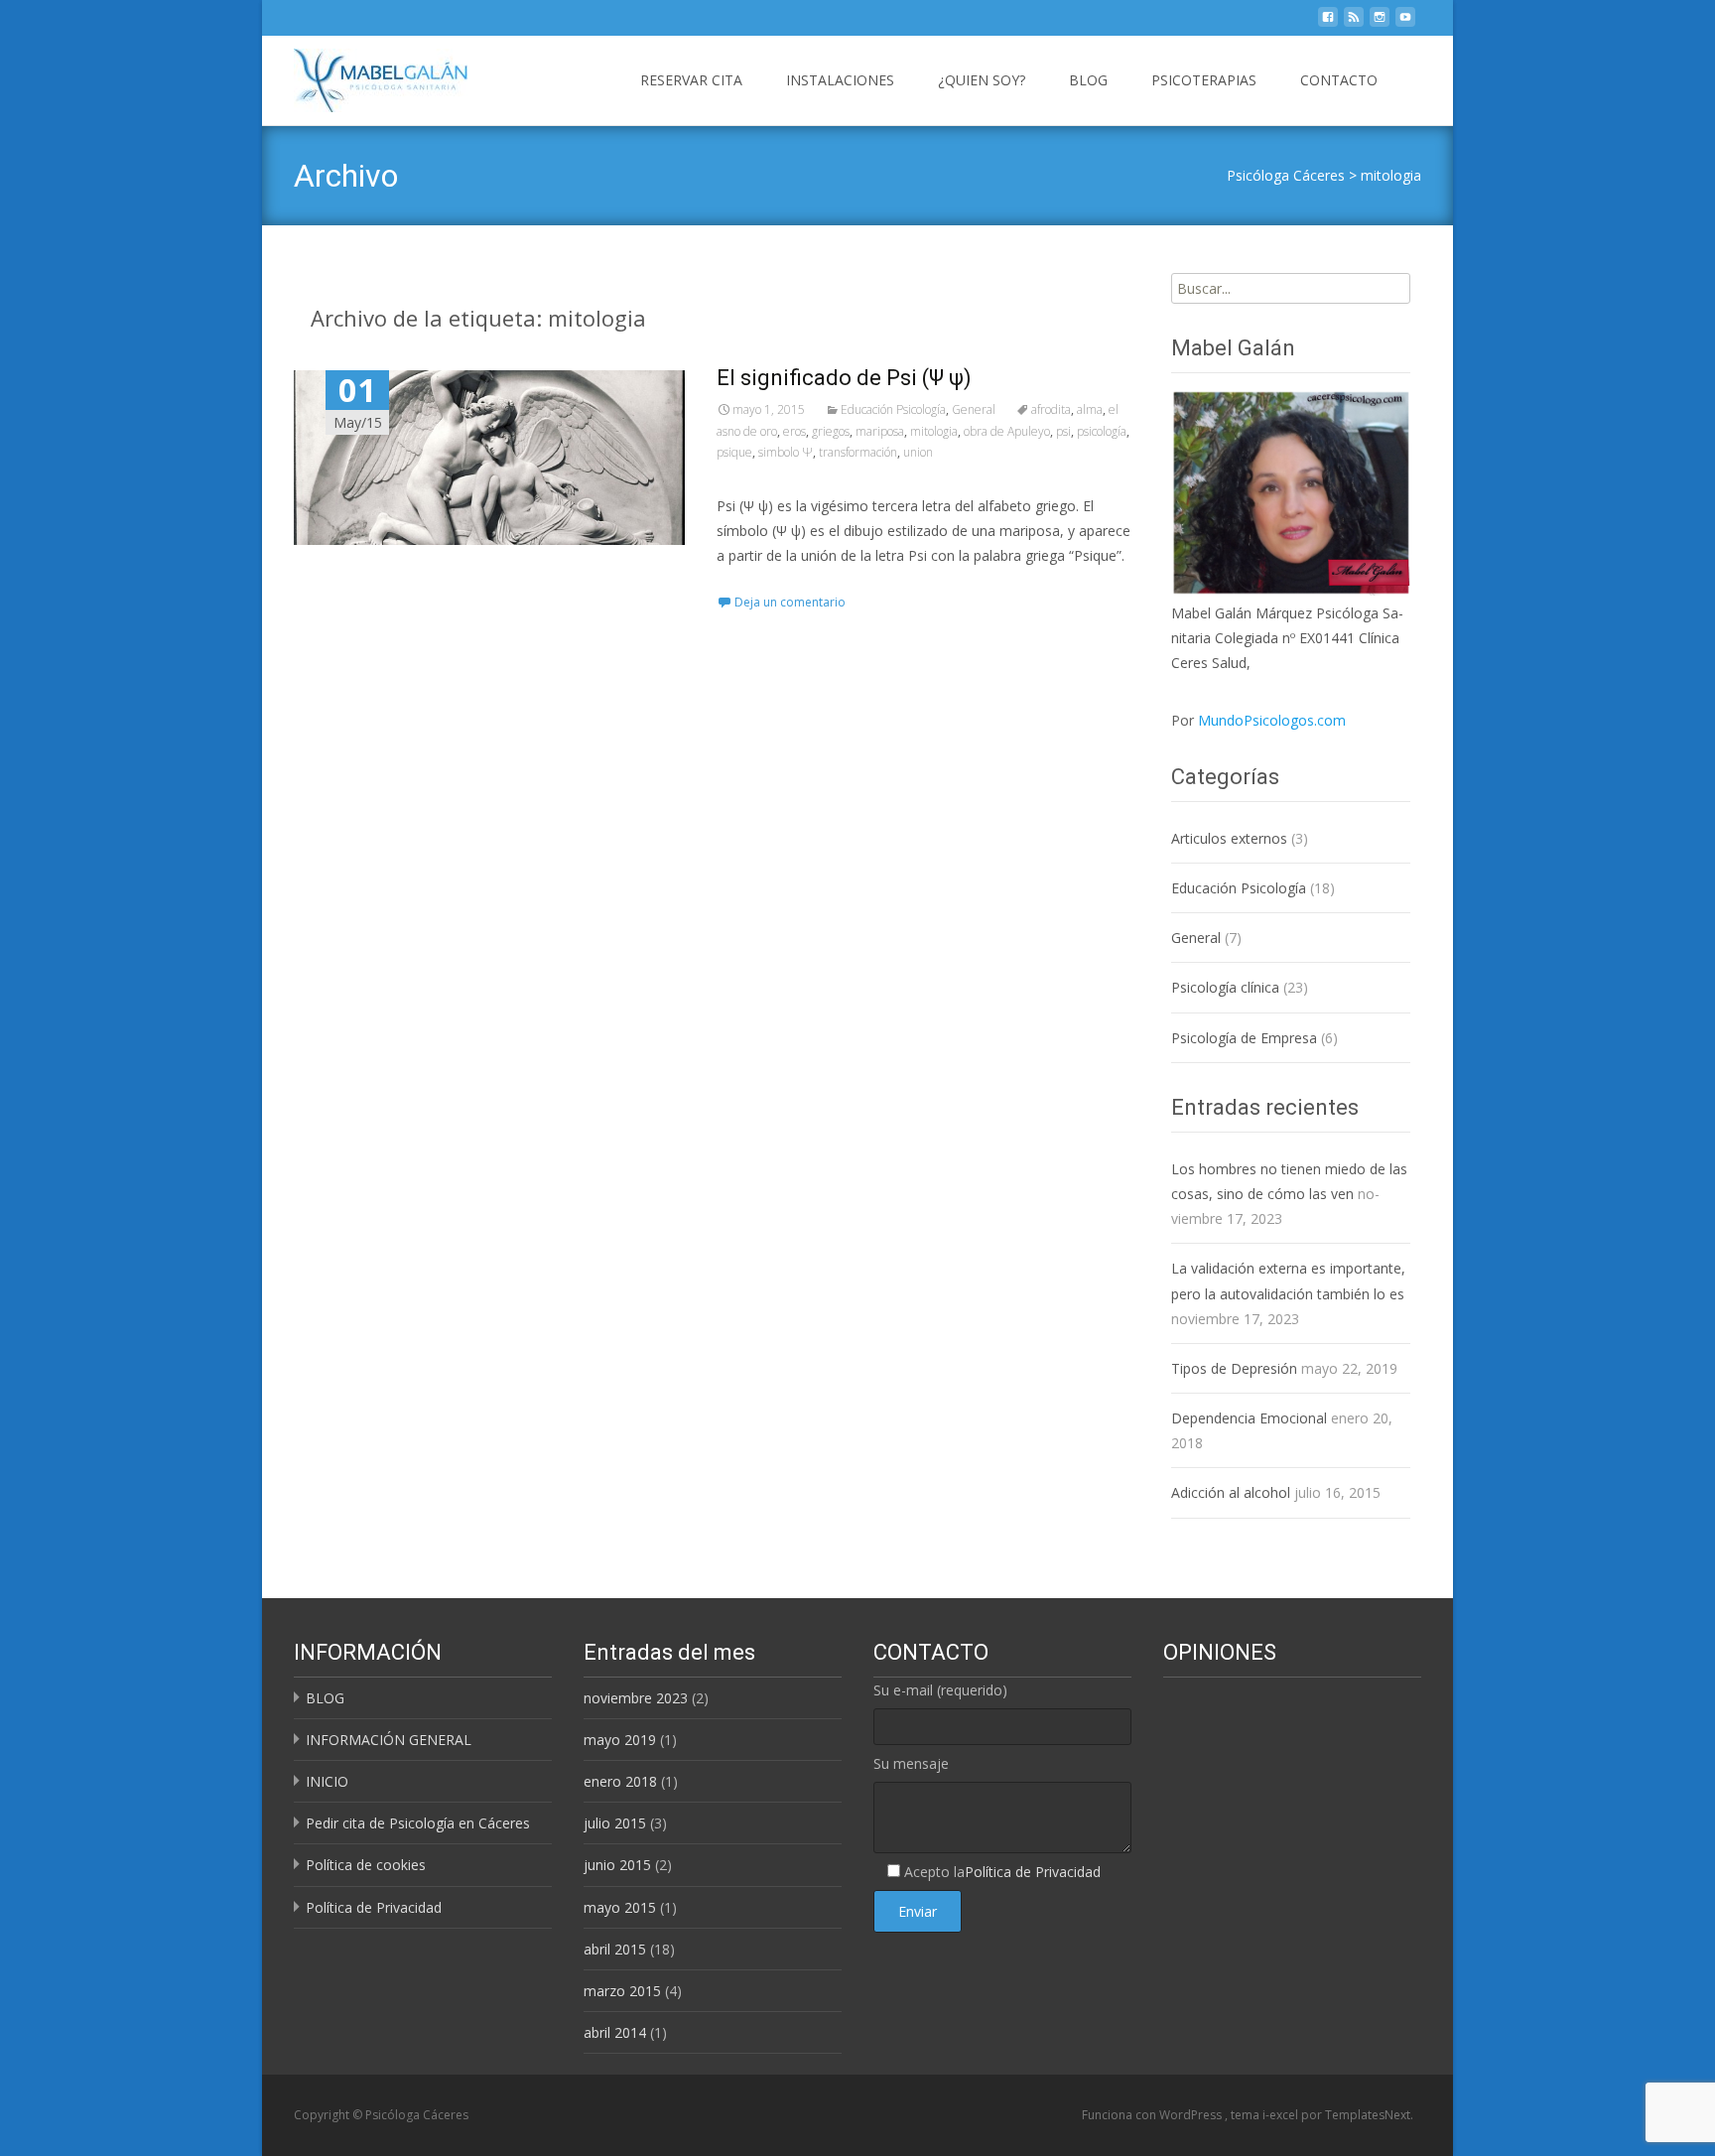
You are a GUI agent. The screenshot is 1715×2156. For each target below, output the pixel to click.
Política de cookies (366, 1865)
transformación (858, 452)
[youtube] (1405, 22)
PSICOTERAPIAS (1204, 80)
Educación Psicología (893, 409)
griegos (831, 431)
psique (734, 452)
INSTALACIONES (840, 80)
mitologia (1391, 175)
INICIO (327, 1781)
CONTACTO (1339, 80)
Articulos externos (1229, 838)
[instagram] (1380, 22)
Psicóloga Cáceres (1286, 175)
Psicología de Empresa (1244, 1038)
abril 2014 (615, 2032)
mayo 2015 (620, 1907)
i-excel (1282, 2115)
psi (1063, 431)
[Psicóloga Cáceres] (365, 75)
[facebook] (1328, 22)
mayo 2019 (620, 1740)
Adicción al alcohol (1231, 1492)
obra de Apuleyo (1007, 431)
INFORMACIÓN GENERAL (389, 1740)
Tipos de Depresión (1234, 1368)
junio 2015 (617, 1865)
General (974, 409)
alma (1090, 409)
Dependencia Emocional (1249, 1418)
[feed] (1354, 22)
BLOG (1088, 80)
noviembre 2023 (636, 1698)
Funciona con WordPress (1153, 2115)
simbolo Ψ (786, 452)
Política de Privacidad (374, 1907)
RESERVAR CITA (691, 80)
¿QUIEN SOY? (982, 80)
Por (1258, 720)
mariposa (880, 431)
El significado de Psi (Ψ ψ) (844, 378)
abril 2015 (615, 1949)
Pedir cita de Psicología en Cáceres (418, 1823)
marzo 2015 (622, 1991)
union (918, 452)
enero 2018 (620, 1781)
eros (794, 431)
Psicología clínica (1225, 987)
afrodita (1051, 409)
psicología (1102, 431)
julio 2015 (615, 1823)
